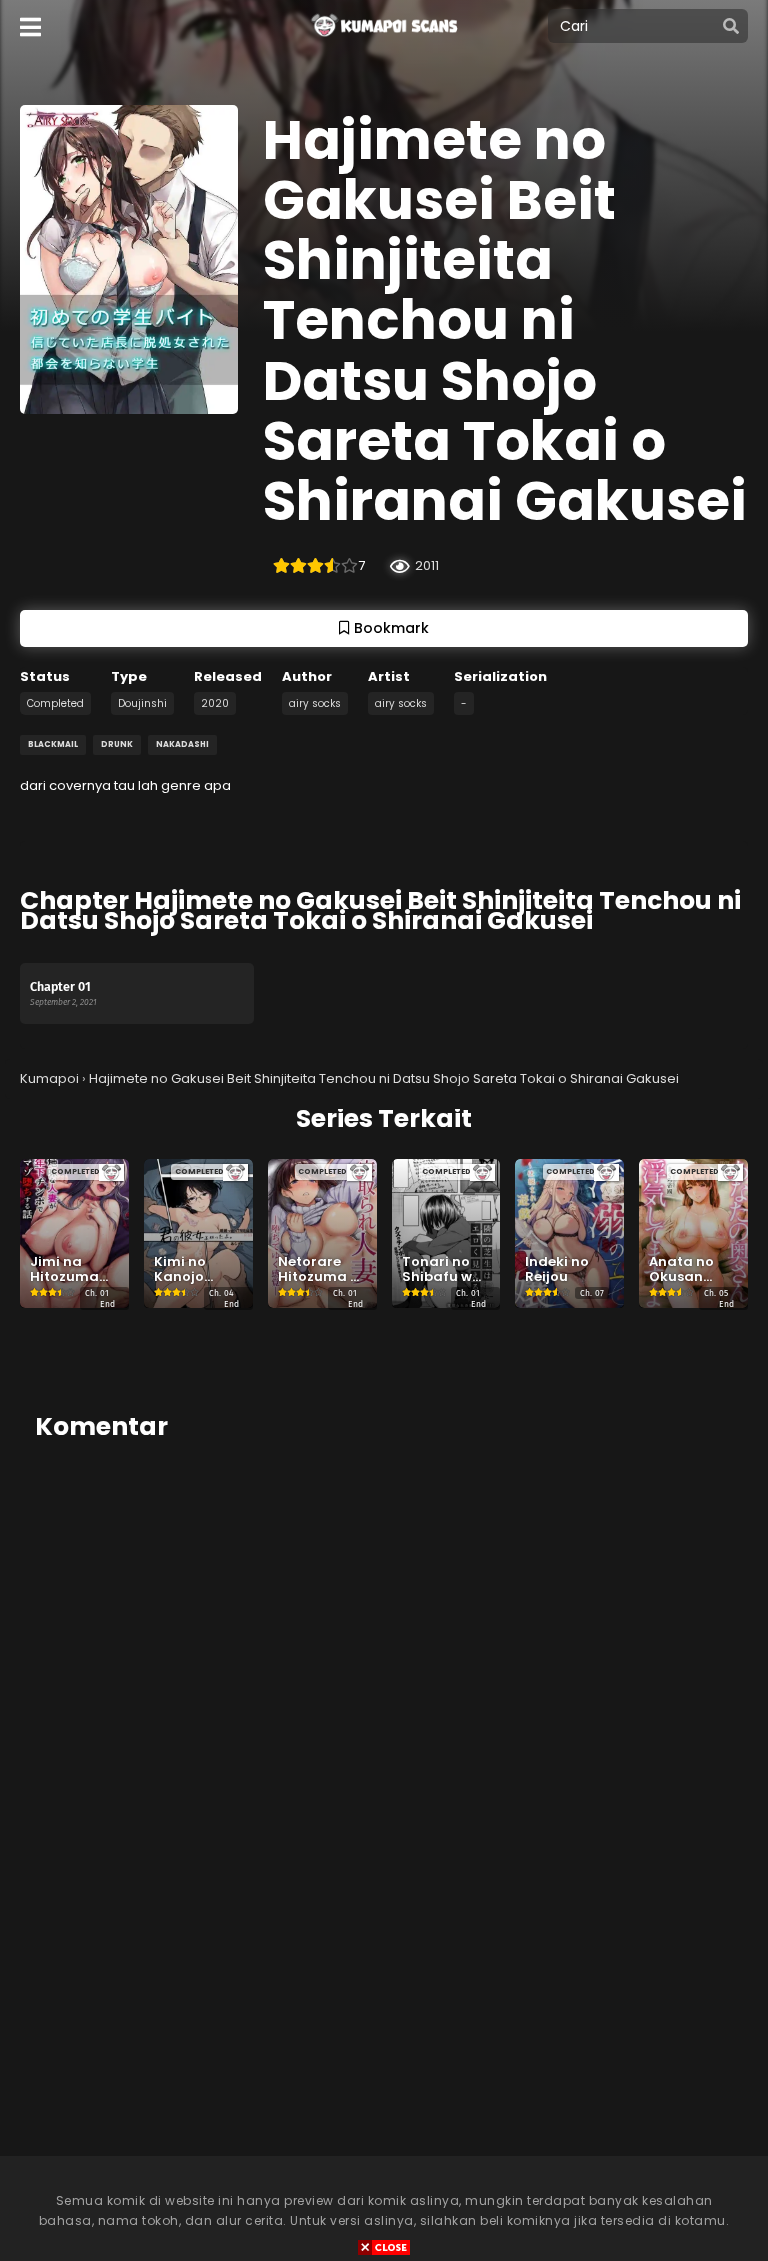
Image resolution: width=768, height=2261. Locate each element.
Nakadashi (182, 744)
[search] (731, 27)
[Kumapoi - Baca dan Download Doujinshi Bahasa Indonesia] (382, 41)
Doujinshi (142, 703)
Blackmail (53, 744)
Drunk (117, 744)
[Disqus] (384, 1710)
